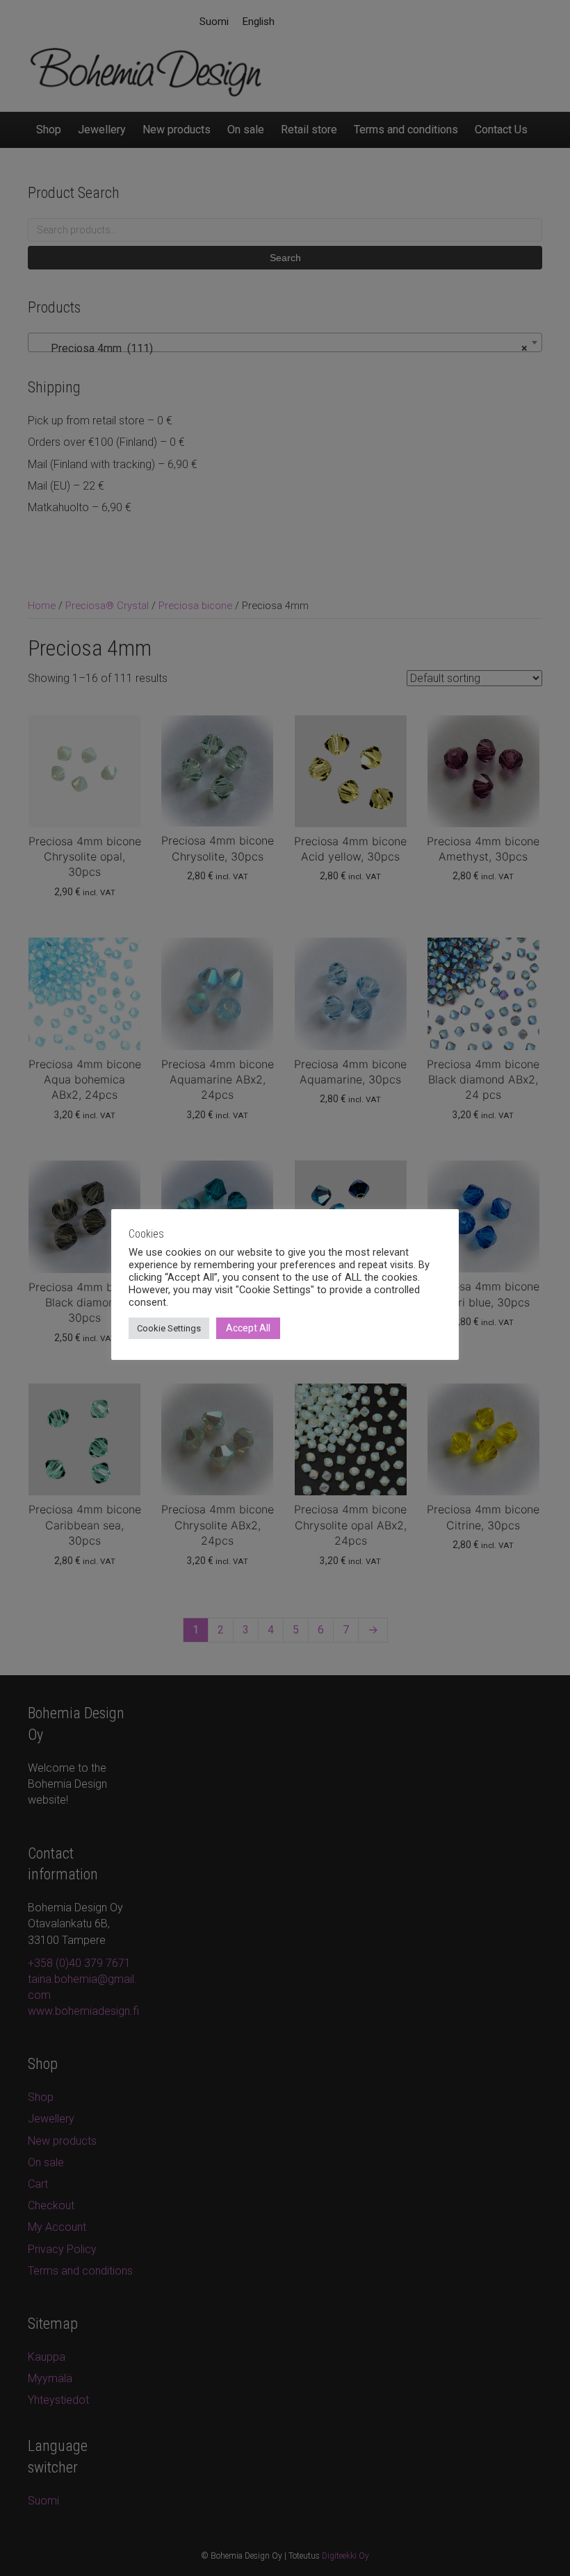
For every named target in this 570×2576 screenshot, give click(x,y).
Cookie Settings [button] (169, 1328)
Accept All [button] (248, 1328)
